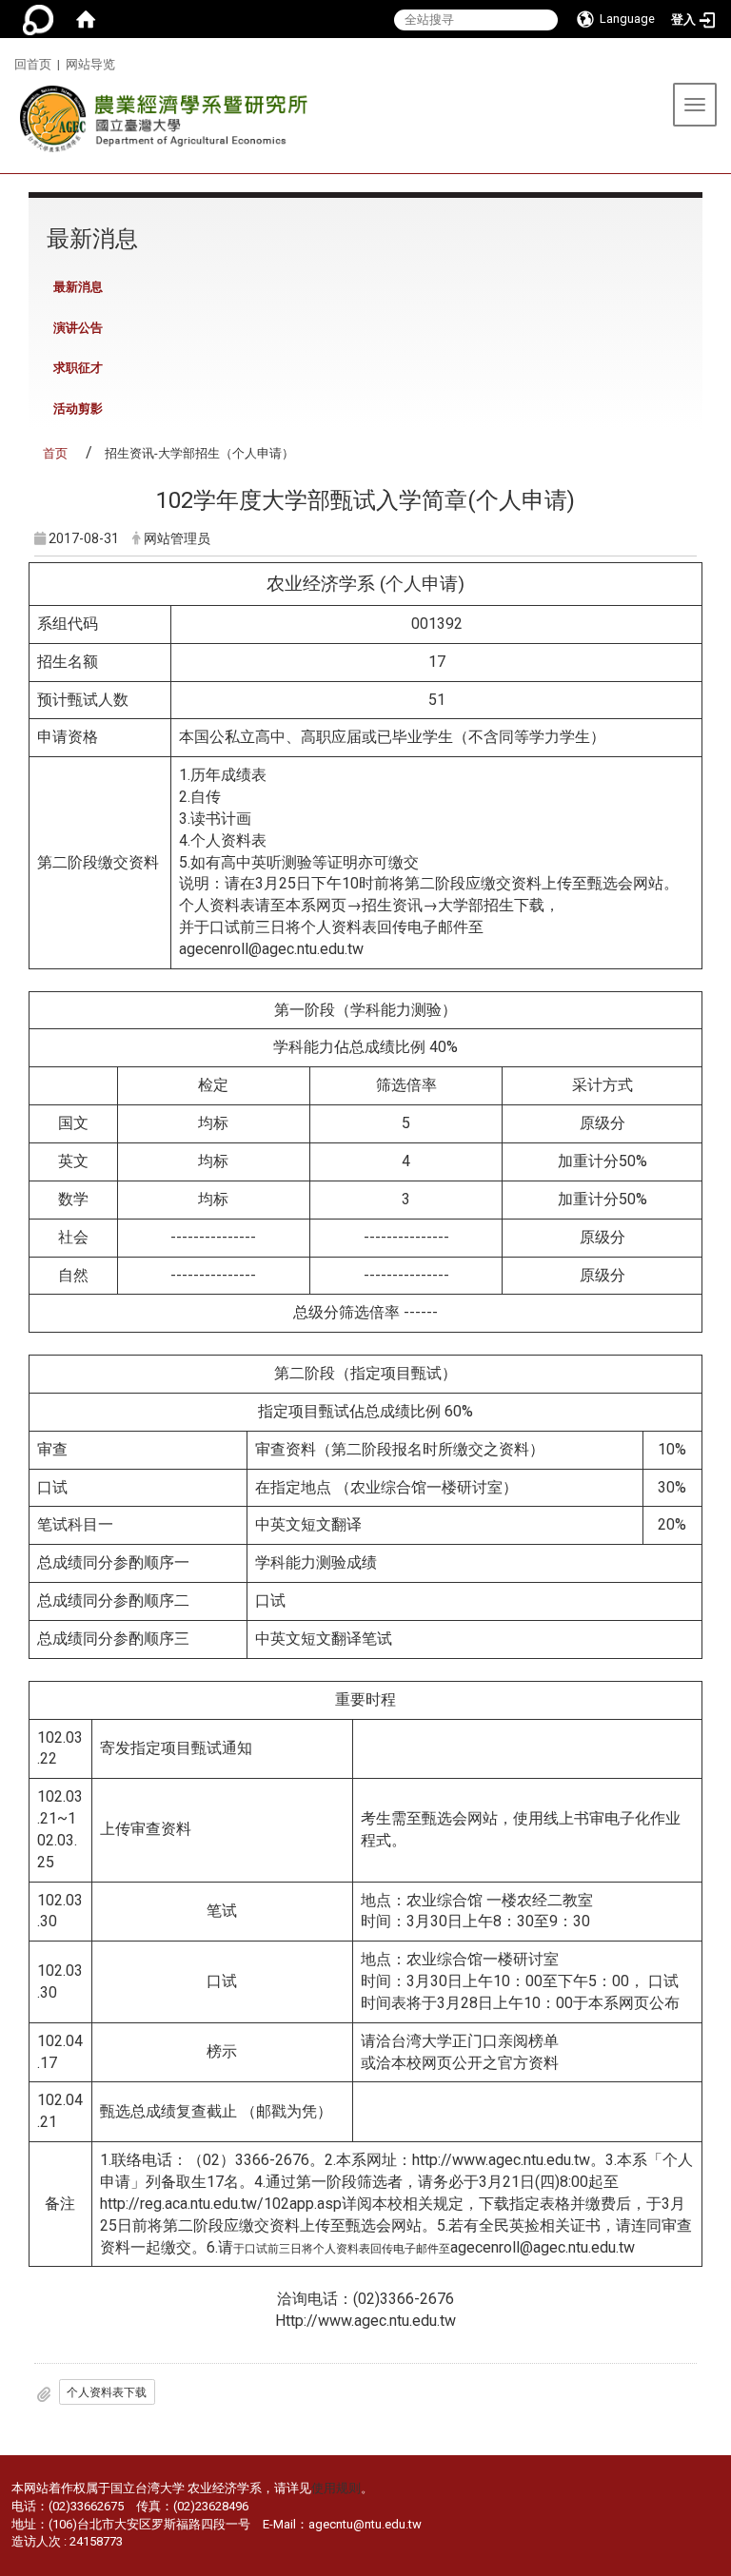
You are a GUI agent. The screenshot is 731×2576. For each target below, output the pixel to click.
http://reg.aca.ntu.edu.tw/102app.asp (221, 2204)
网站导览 (90, 64)
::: (7, 61)
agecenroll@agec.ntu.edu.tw (271, 949)
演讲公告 (78, 328)
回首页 (33, 64)
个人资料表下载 (107, 2392)
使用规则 (336, 2488)
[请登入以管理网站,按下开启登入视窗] (38, 19)
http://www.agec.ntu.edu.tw (501, 2160)
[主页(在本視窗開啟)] (159, 124)
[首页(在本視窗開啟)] (86, 19)
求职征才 (78, 368)
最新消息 (78, 287)
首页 (55, 453)
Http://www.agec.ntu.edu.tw (365, 2321)
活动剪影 (78, 409)
